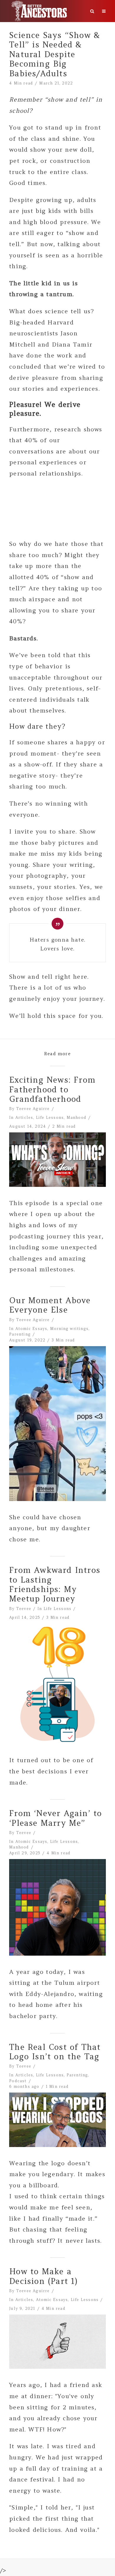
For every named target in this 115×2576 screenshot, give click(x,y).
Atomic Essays (31, 1329)
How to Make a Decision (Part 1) (43, 2276)
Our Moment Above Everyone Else (50, 1305)
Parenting (20, 1334)
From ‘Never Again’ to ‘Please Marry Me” (55, 1818)
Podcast (18, 2081)
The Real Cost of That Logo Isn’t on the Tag (55, 2052)
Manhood (77, 1118)
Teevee (24, 1609)
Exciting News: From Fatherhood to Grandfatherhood (52, 1089)
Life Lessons (50, 1118)
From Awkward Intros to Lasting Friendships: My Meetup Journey (55, 1584)
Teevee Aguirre (33, 1109)
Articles (24, 1118)
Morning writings (69, 1329)
